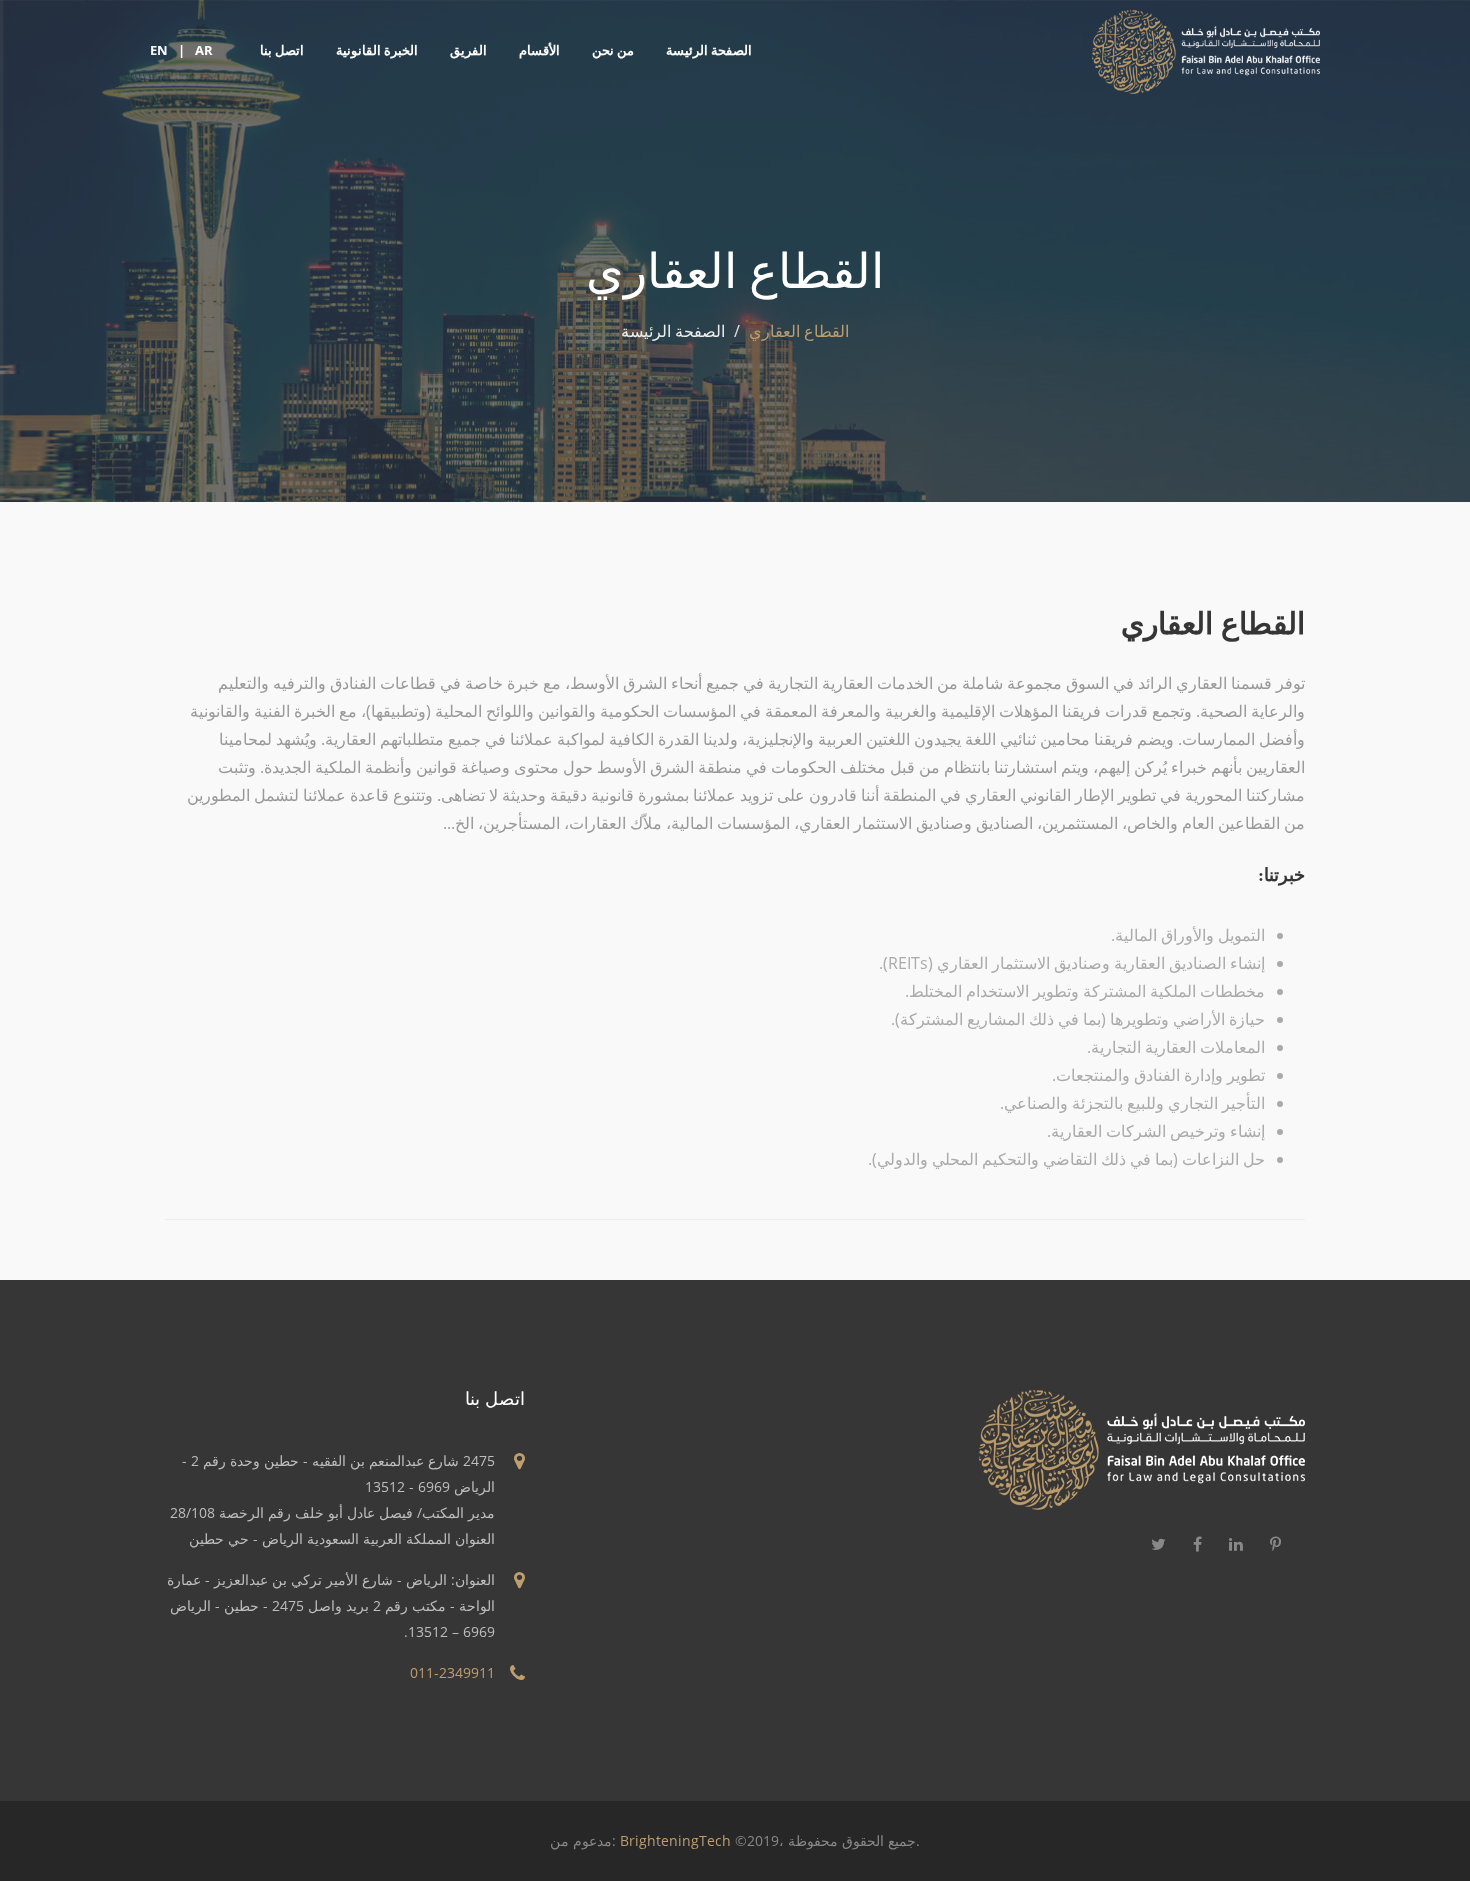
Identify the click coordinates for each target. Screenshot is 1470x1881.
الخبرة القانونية (377, 50)
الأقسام (539, 50)
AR (204, 50)
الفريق (468, 50)
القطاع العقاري (1213, 622)
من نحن (613, 50)
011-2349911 (452, 1672)
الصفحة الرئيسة (709, 50)
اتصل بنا (282, 50)
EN (159, 50)
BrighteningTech (675, 1840)
